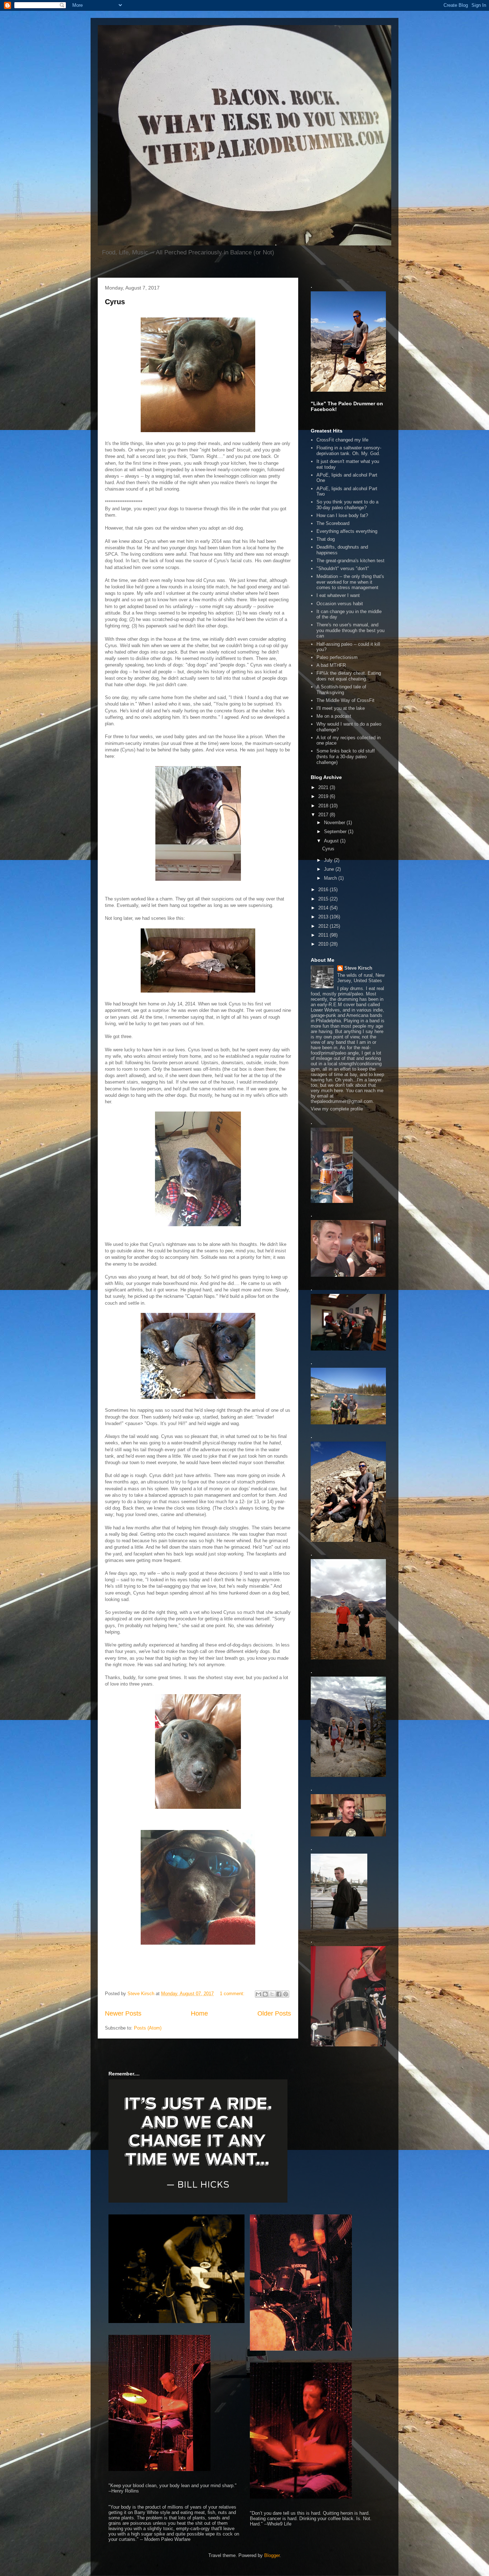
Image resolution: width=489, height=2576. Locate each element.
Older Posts (274, 2013)
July (329, 860)
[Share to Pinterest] (286, 1994)
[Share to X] (272, 1994)
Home (199, 2013)
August (332, 841)
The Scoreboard (333, 523)
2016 (324, 890)
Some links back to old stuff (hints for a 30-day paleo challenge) (346, 756)
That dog (326, 539)
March (331, 878)
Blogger (272, 2555)
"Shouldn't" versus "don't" (343, 568)
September (336, 831)
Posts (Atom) (148, 2028)
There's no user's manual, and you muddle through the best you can (350, 630)
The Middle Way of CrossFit (345, 700)
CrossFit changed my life (342, 440)
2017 (324, 815)
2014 (324, 908)
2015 (324, 899)
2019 (324, 796)
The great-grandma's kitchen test (350, 561)
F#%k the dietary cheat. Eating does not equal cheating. (349, 676)
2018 (324, 806)
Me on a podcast (334, 716)
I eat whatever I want (338, 595)
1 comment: (233, 1994)
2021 (324, 787)
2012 (324, 926)
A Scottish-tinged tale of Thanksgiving (341, 690)
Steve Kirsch (358, 968)
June (330, 869)
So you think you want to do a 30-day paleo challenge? (347, 505)
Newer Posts (123, 2013)
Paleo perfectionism (337, 657)
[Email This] (258, 1994)
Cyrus (115, 302)
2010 (324, 944)
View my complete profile (337, 1109)
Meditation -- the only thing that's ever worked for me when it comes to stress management (350, 582)
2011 (324, 935)
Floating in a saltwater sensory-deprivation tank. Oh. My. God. (349, 451)
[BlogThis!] (265, 1994)
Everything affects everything (347, 531)
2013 (324, 917)
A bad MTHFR (331, 665)
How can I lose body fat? (342, 515)
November (335, 823)
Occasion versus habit (340, 604)
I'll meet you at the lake (341, 708)
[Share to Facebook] (279, 1994)
